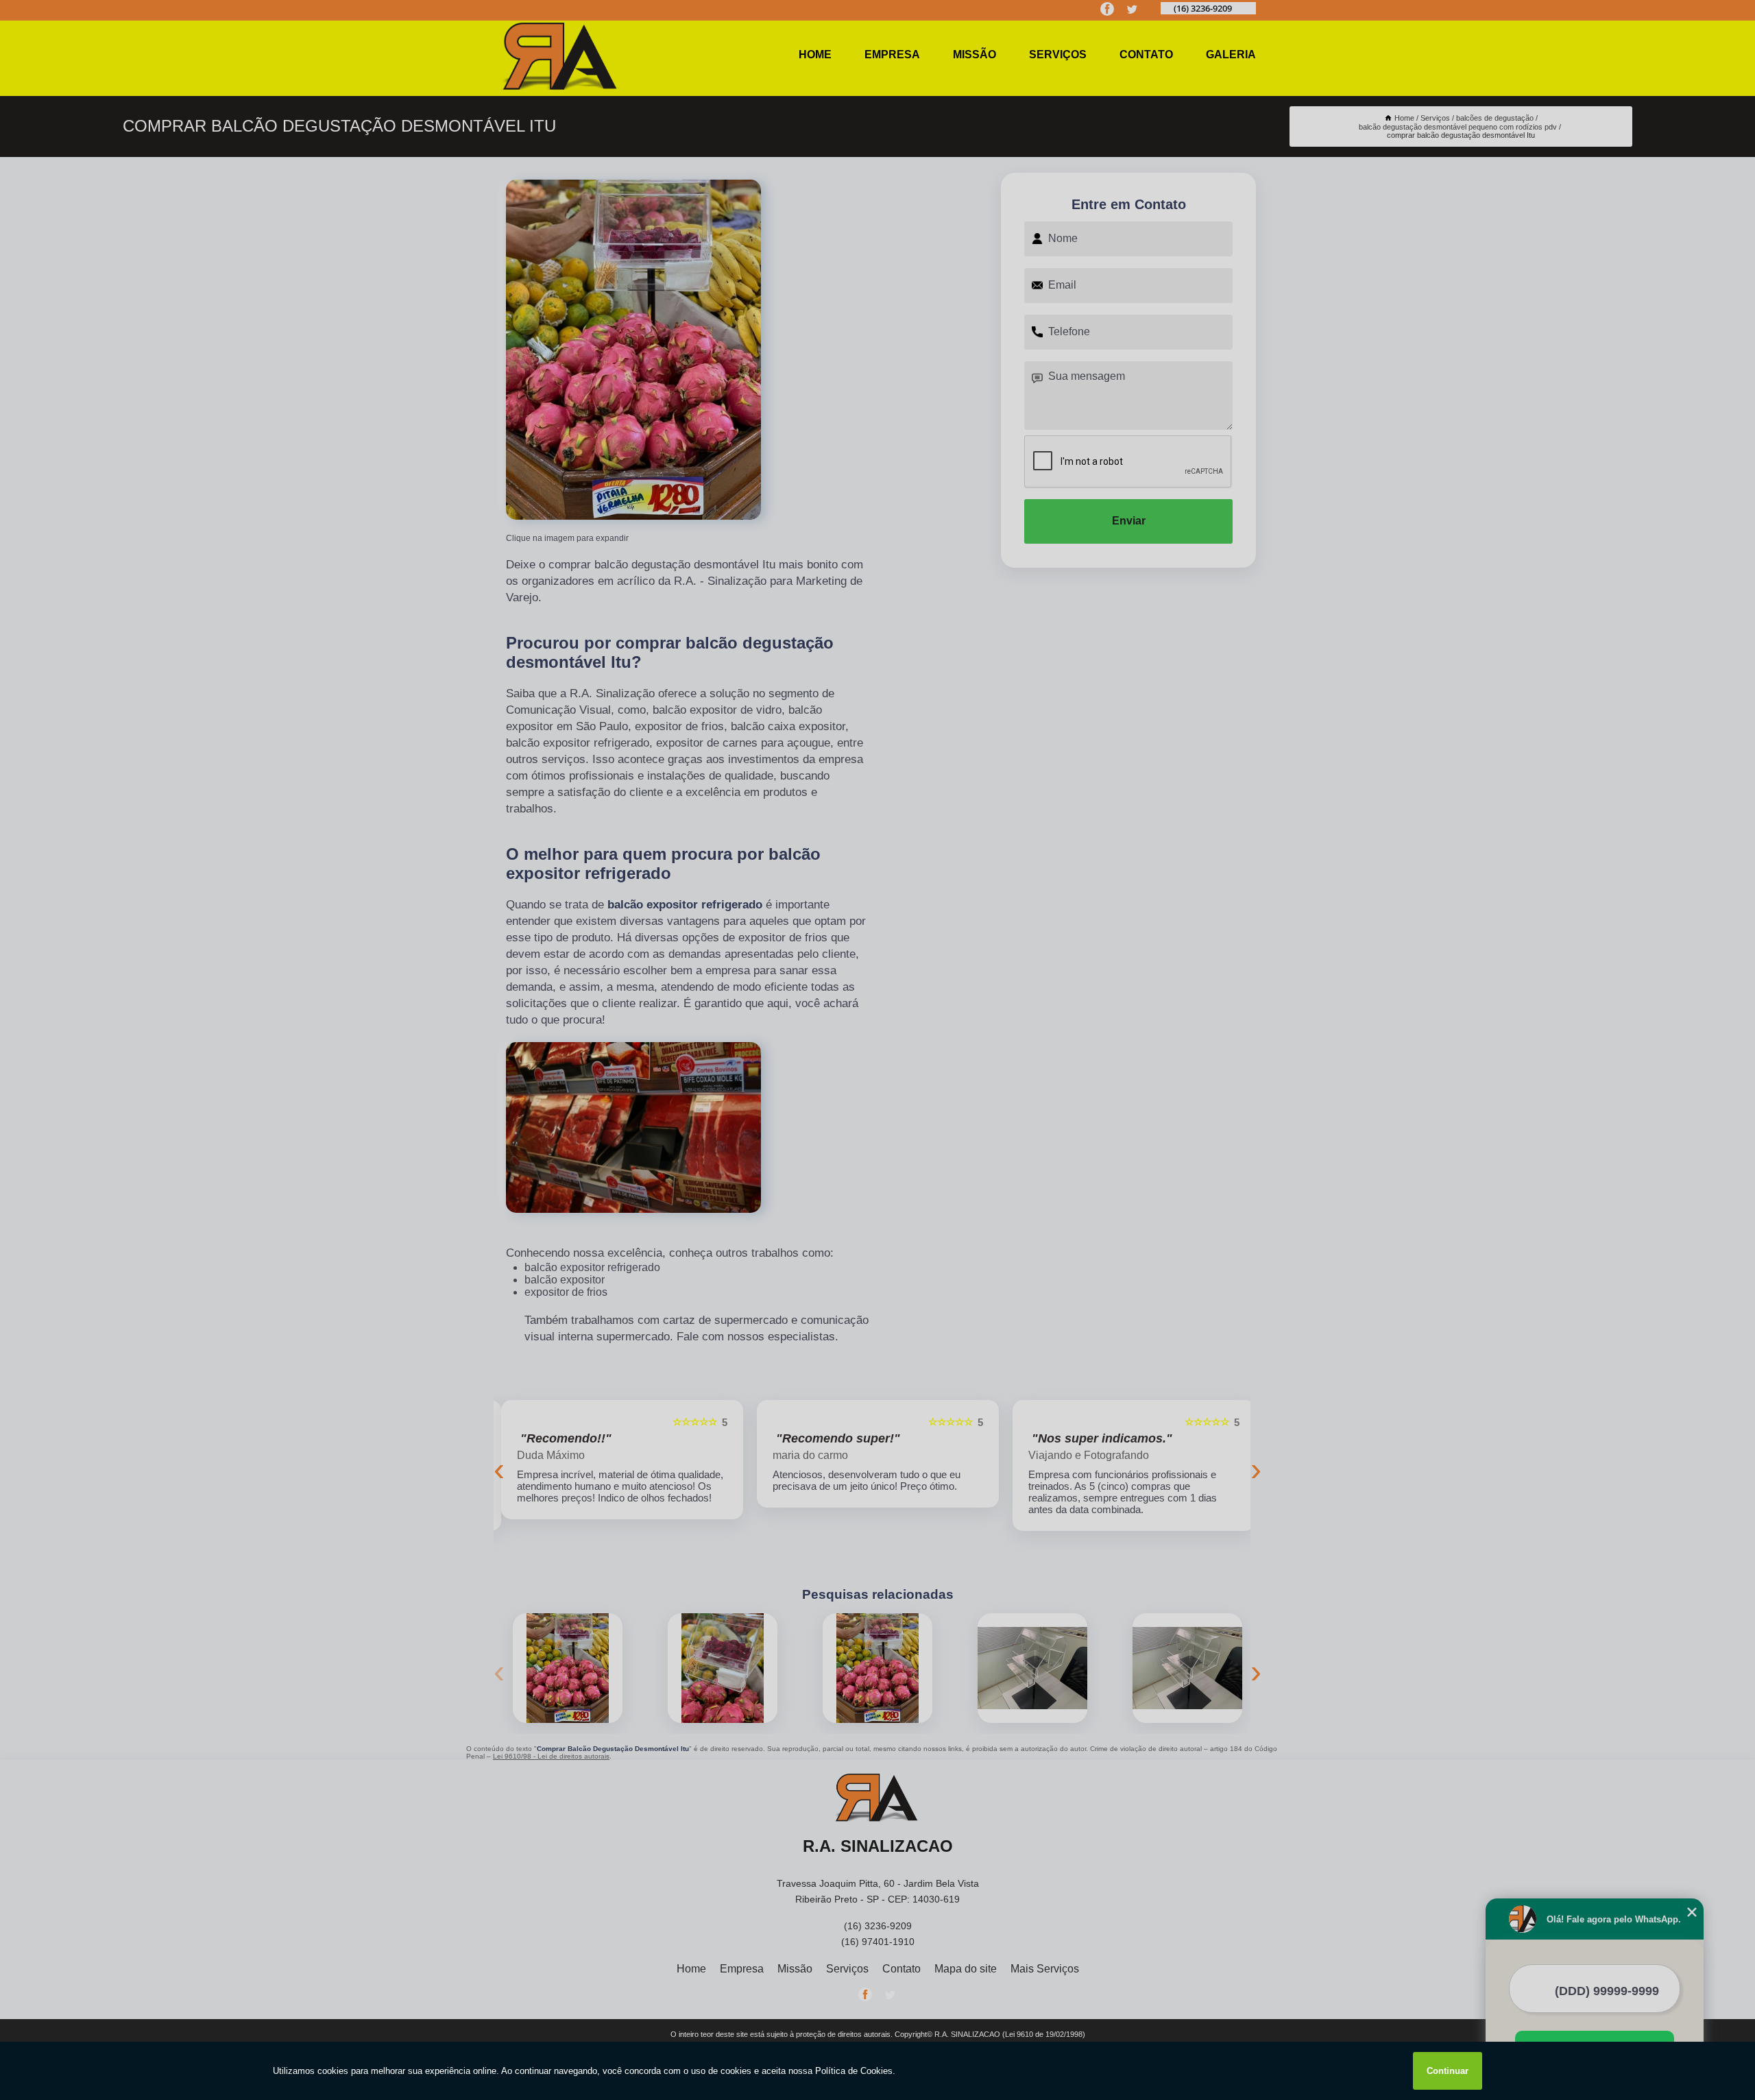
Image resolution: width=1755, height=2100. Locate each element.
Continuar (1448, 2071)
